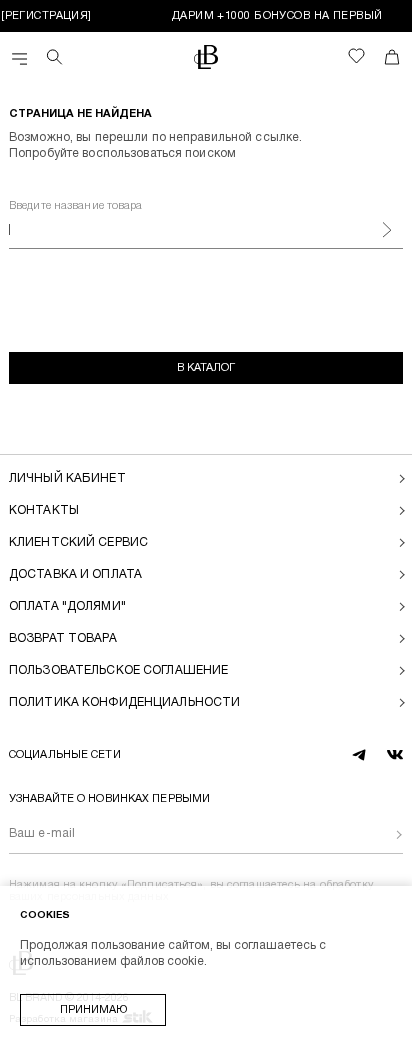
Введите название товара (76, 206)
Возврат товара (63, 638)
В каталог (206, 368)
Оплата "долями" (67, 606)
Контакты (44, 510)
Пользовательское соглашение (118, 670)
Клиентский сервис (78, 542)
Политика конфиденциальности (124, 702)
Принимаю (93, 1010)
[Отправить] (383, 834)
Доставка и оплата (75, 574)
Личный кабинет (67, 478)
